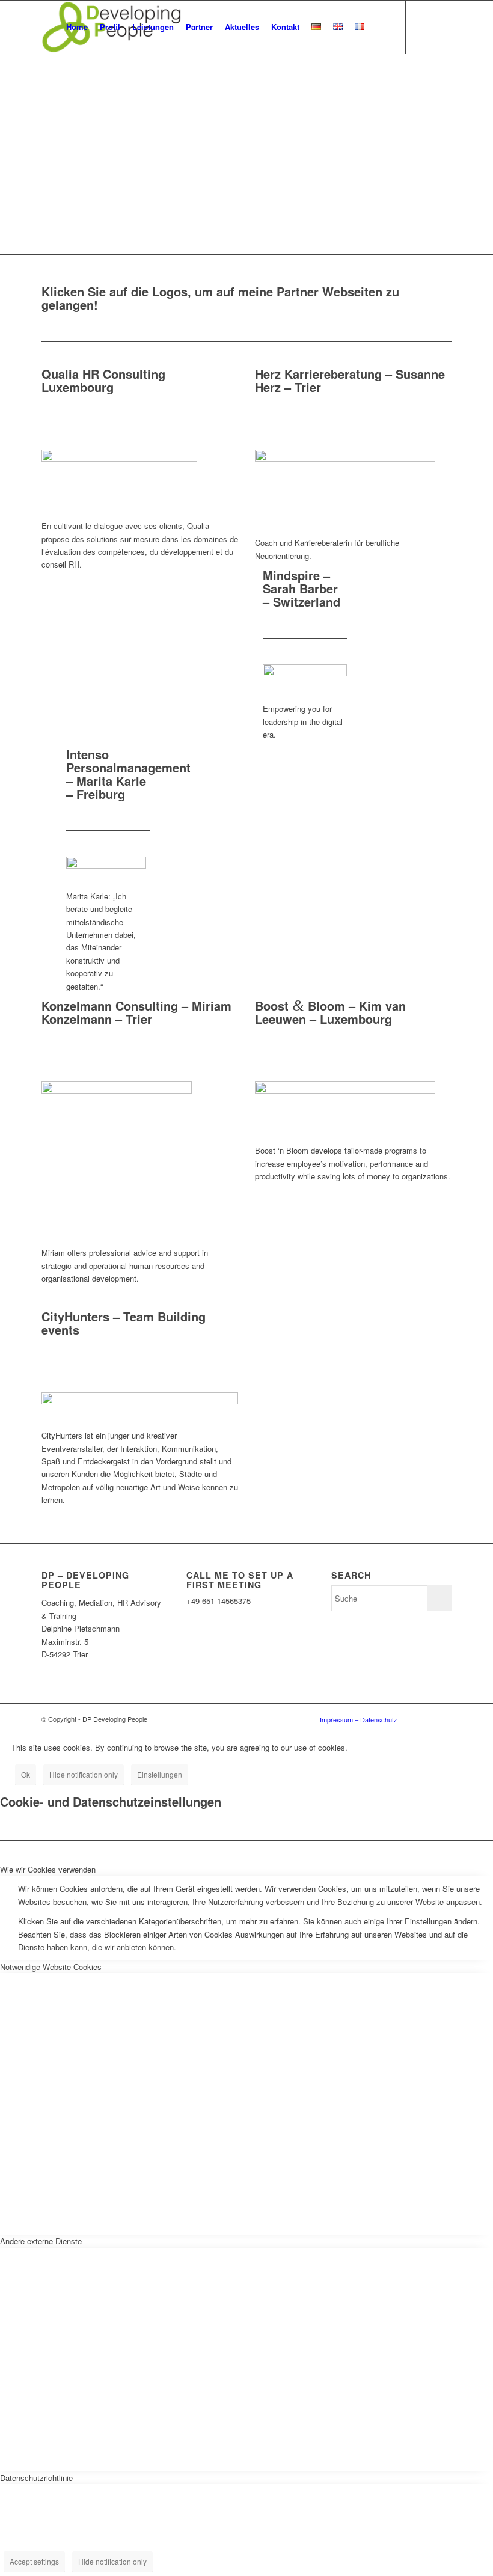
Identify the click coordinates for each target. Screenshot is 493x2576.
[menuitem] (77, 27)
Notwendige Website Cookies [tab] (51, 1967)
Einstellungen (160, 1774)
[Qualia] (119, 458)
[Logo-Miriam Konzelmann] (117, 1090)
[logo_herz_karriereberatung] (345, 458)
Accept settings (34, 2561)
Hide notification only (84, 1774)
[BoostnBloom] (345, 1090)
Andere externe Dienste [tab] (41, 2241)
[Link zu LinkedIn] (424, 26)
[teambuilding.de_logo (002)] (140, 1401)
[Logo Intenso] (106, 865)
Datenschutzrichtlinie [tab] (36, 2478)
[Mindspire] (305, 673)
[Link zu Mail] (442, 26)
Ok (26, 1774)
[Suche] (380, 27)
